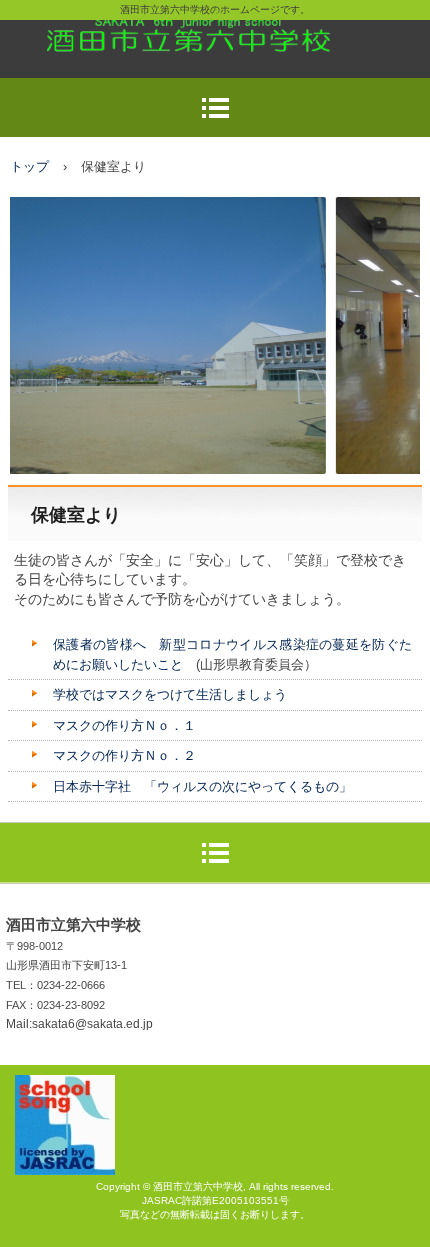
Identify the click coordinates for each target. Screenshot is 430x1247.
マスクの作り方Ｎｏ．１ (124, 725)
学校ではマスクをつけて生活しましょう (170, 694)
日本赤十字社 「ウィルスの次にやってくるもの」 (202, 786)
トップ (29, 166)
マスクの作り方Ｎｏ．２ (124, 755)
